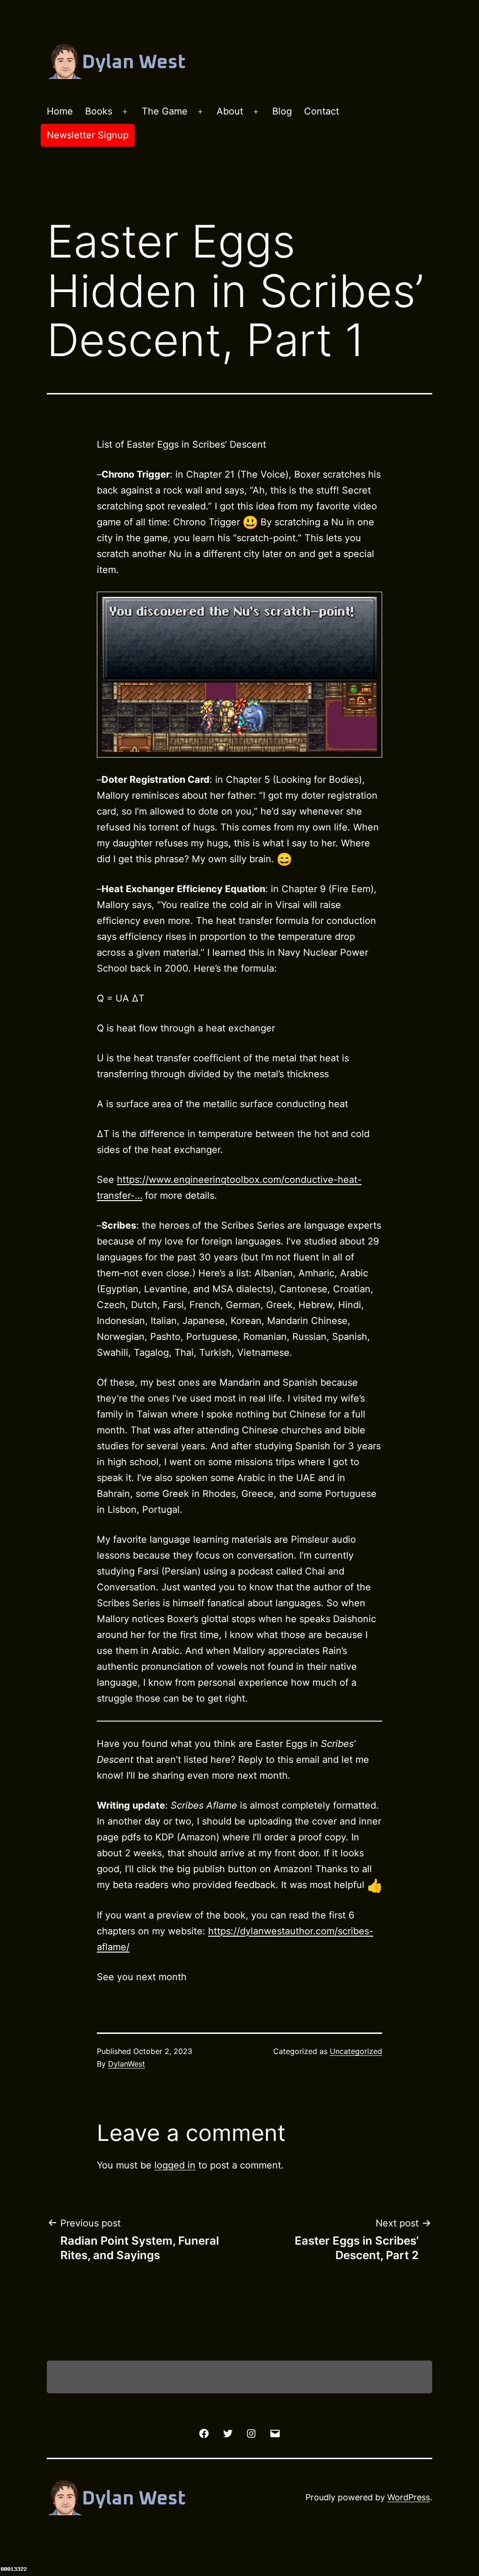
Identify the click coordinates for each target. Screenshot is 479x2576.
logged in (175, 2165)
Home (60, 111)
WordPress (409, 2497)
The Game (165, 111)
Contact (322, 111)
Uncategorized (356, 2051)
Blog (282, 111)
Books (99, 111)
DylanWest (127, 2064)
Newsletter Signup (88, 135)
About (230, 111)
